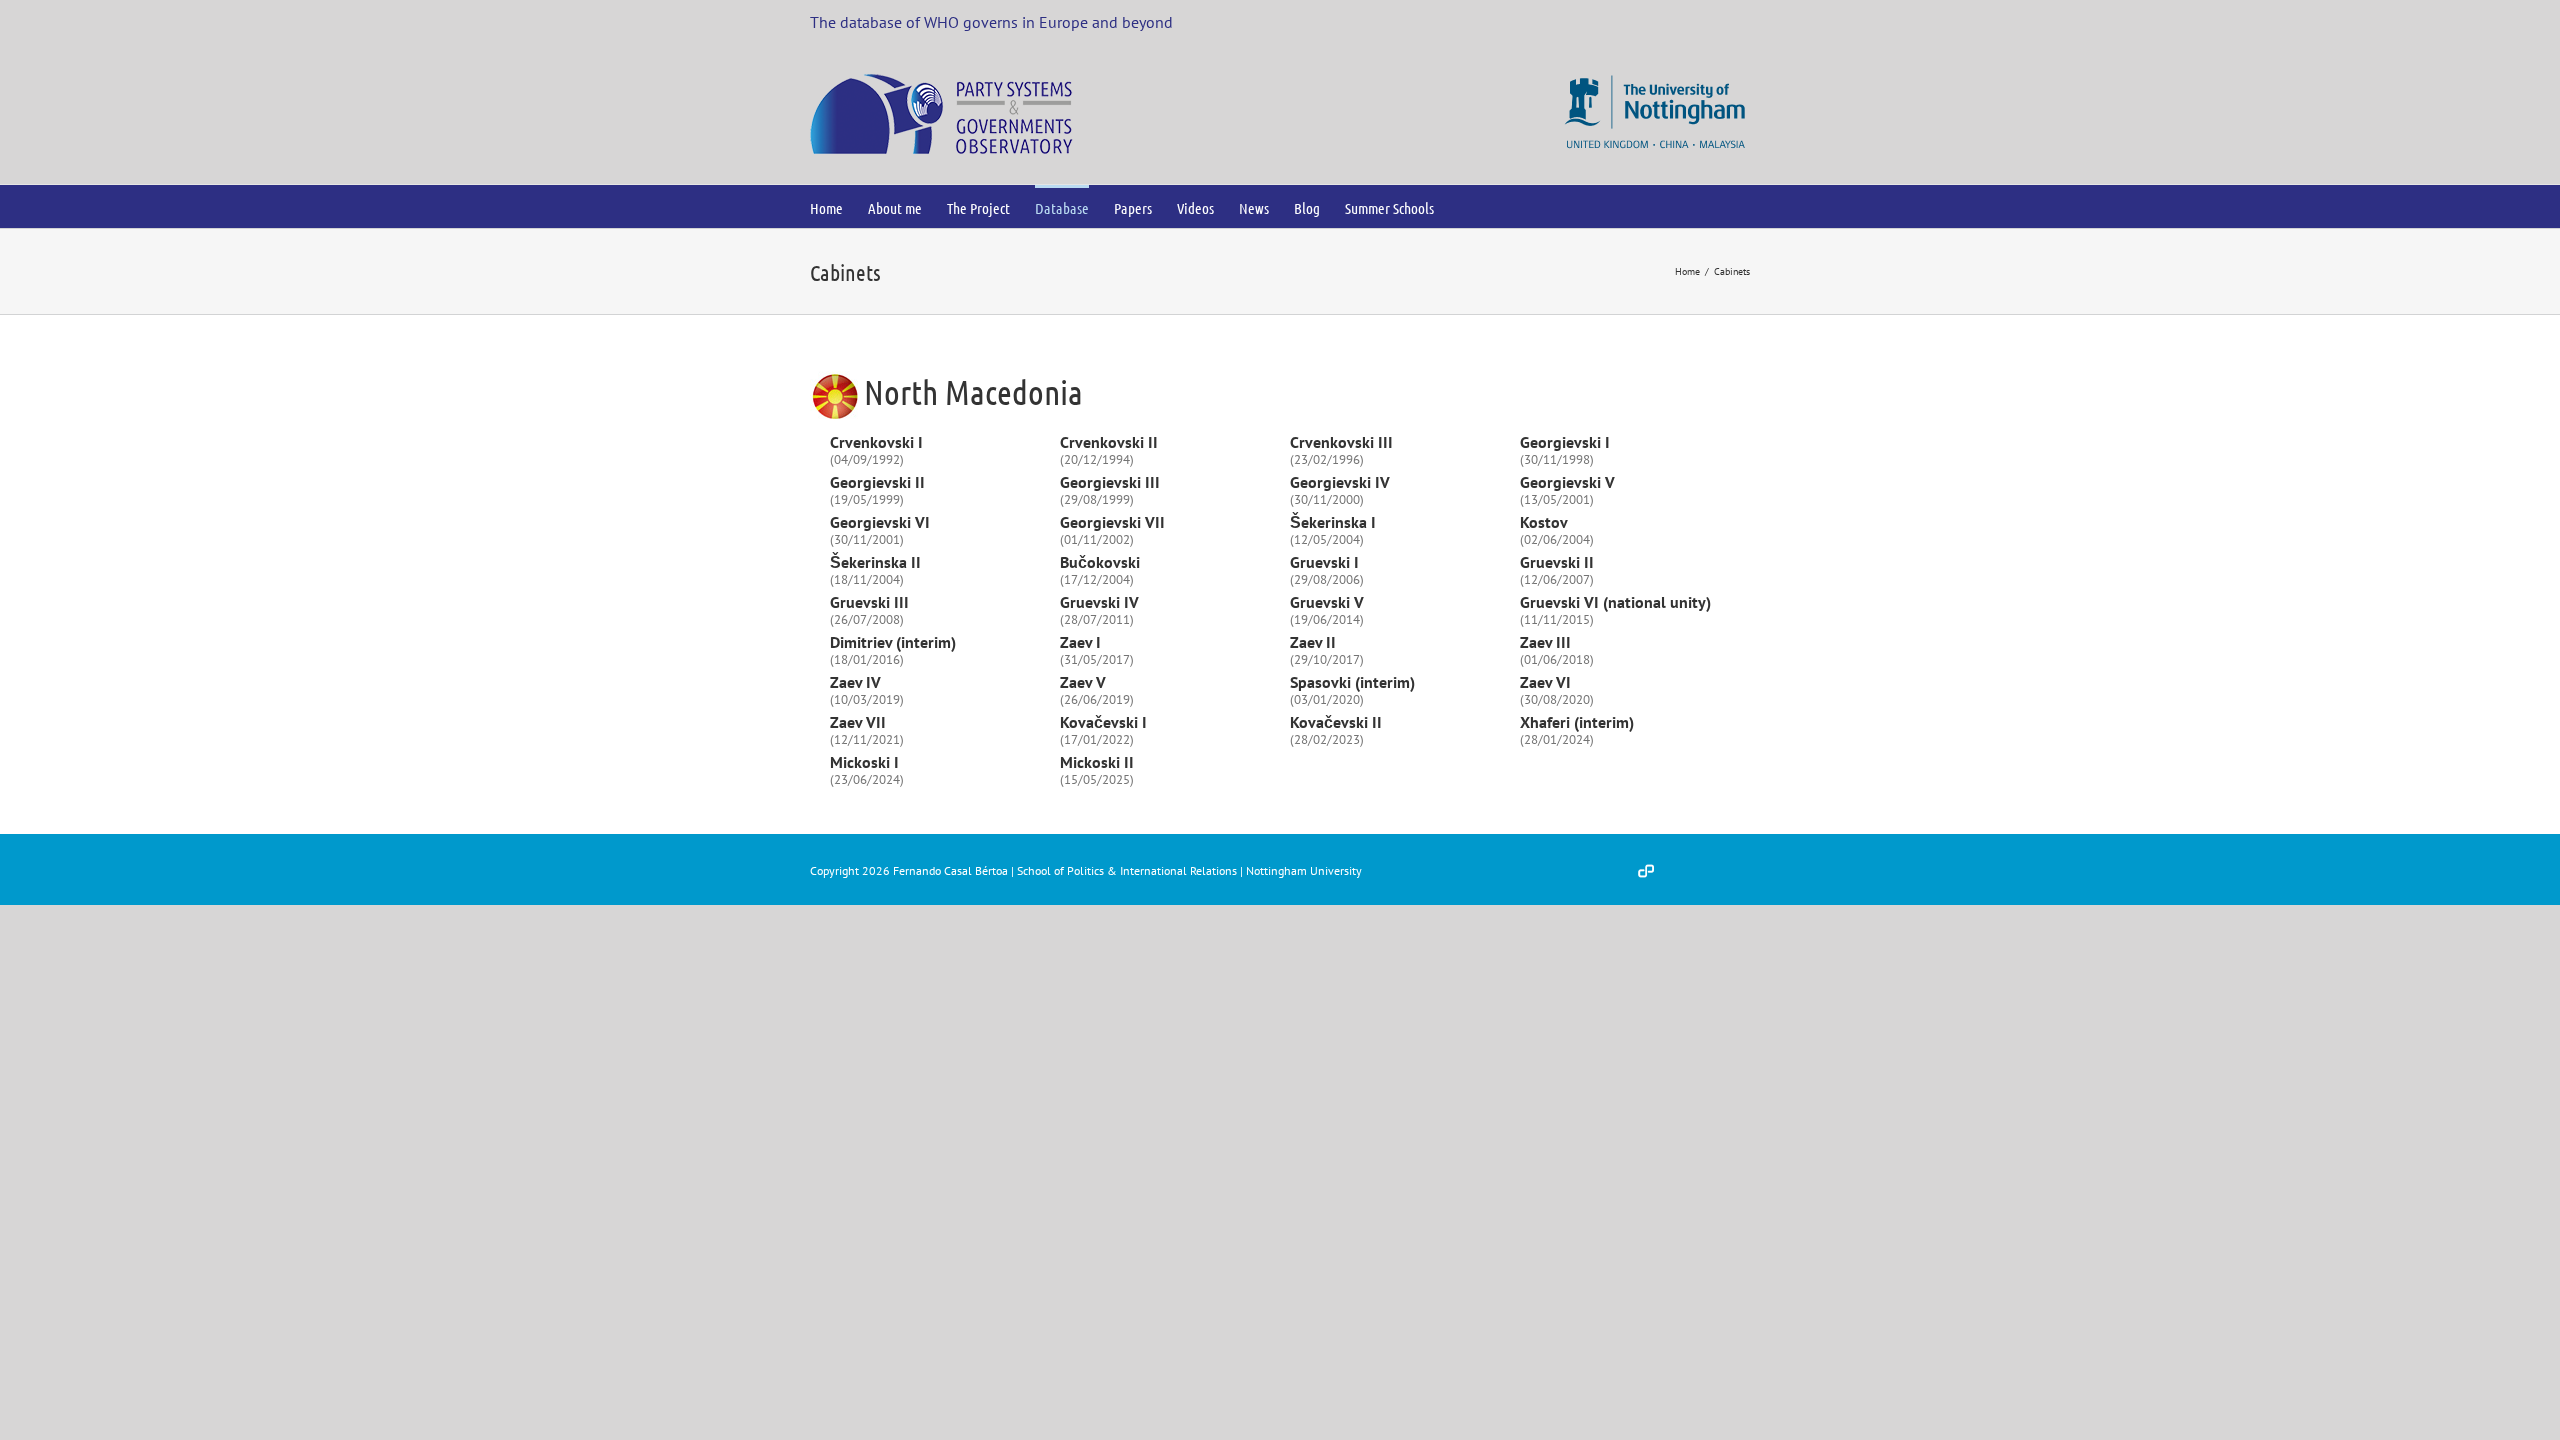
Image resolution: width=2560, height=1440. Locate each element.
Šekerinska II (875, 562)
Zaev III (1545, 642)
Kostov (1544, 522)
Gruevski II (1557, 562)
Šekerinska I (1333, 522)
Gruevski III (869, 602)
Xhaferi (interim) (1577, 722)
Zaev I (1080, 642)
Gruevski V (1327, 602)
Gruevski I (1324, 562)
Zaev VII (858, 722)
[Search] (1466, 206)
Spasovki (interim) (1352, 682)
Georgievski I (1565, 442)
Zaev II (1313, 642)
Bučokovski (1100, 562)
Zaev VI (1545, 682)
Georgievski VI (880, 522)
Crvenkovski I (876, 442)
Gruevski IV (1099, 602)
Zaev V (1083, 682)
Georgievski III (1110, 482)
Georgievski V (1567, 482)
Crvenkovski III (1341, 442)
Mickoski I (864, 762)
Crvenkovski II (1109, 442)
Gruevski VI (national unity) (1615, 602)
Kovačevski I (1103, 722)
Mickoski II (1097, 762)
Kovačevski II (1336, 722)
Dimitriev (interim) (893, 642)
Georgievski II (877, 482)
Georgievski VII (1112, 522)
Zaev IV (855, 682)
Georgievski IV (1340, 482)
